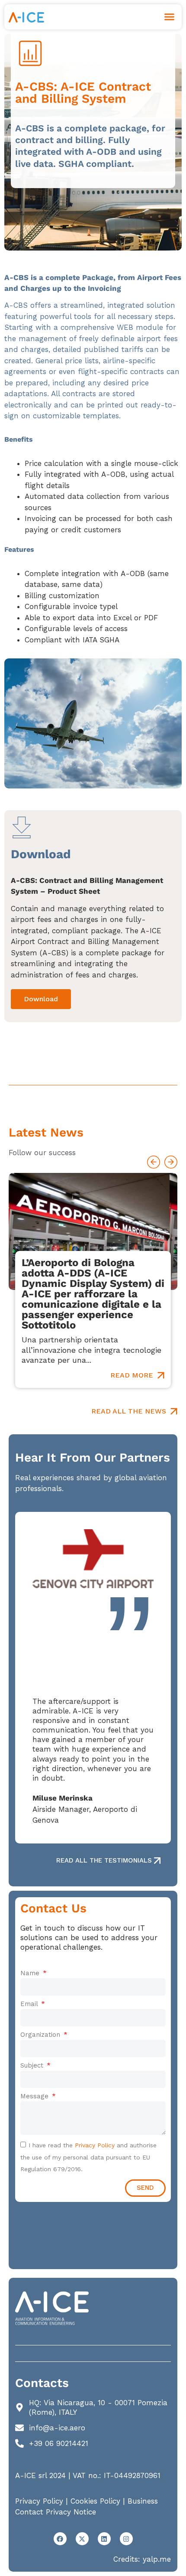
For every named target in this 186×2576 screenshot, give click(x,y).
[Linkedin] (104, 2539)
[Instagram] (126, 2539)
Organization (41, 2035)
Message (35, 2096)
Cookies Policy (95, 2501)
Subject (33, 2065)
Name (31, 1973)
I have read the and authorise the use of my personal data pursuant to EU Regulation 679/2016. (88, 2157)
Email (30, 2004)
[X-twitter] (82, 2539)
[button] (170, 17)
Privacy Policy (95, 2145)
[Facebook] (60, 2539)
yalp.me (157, 2559)
